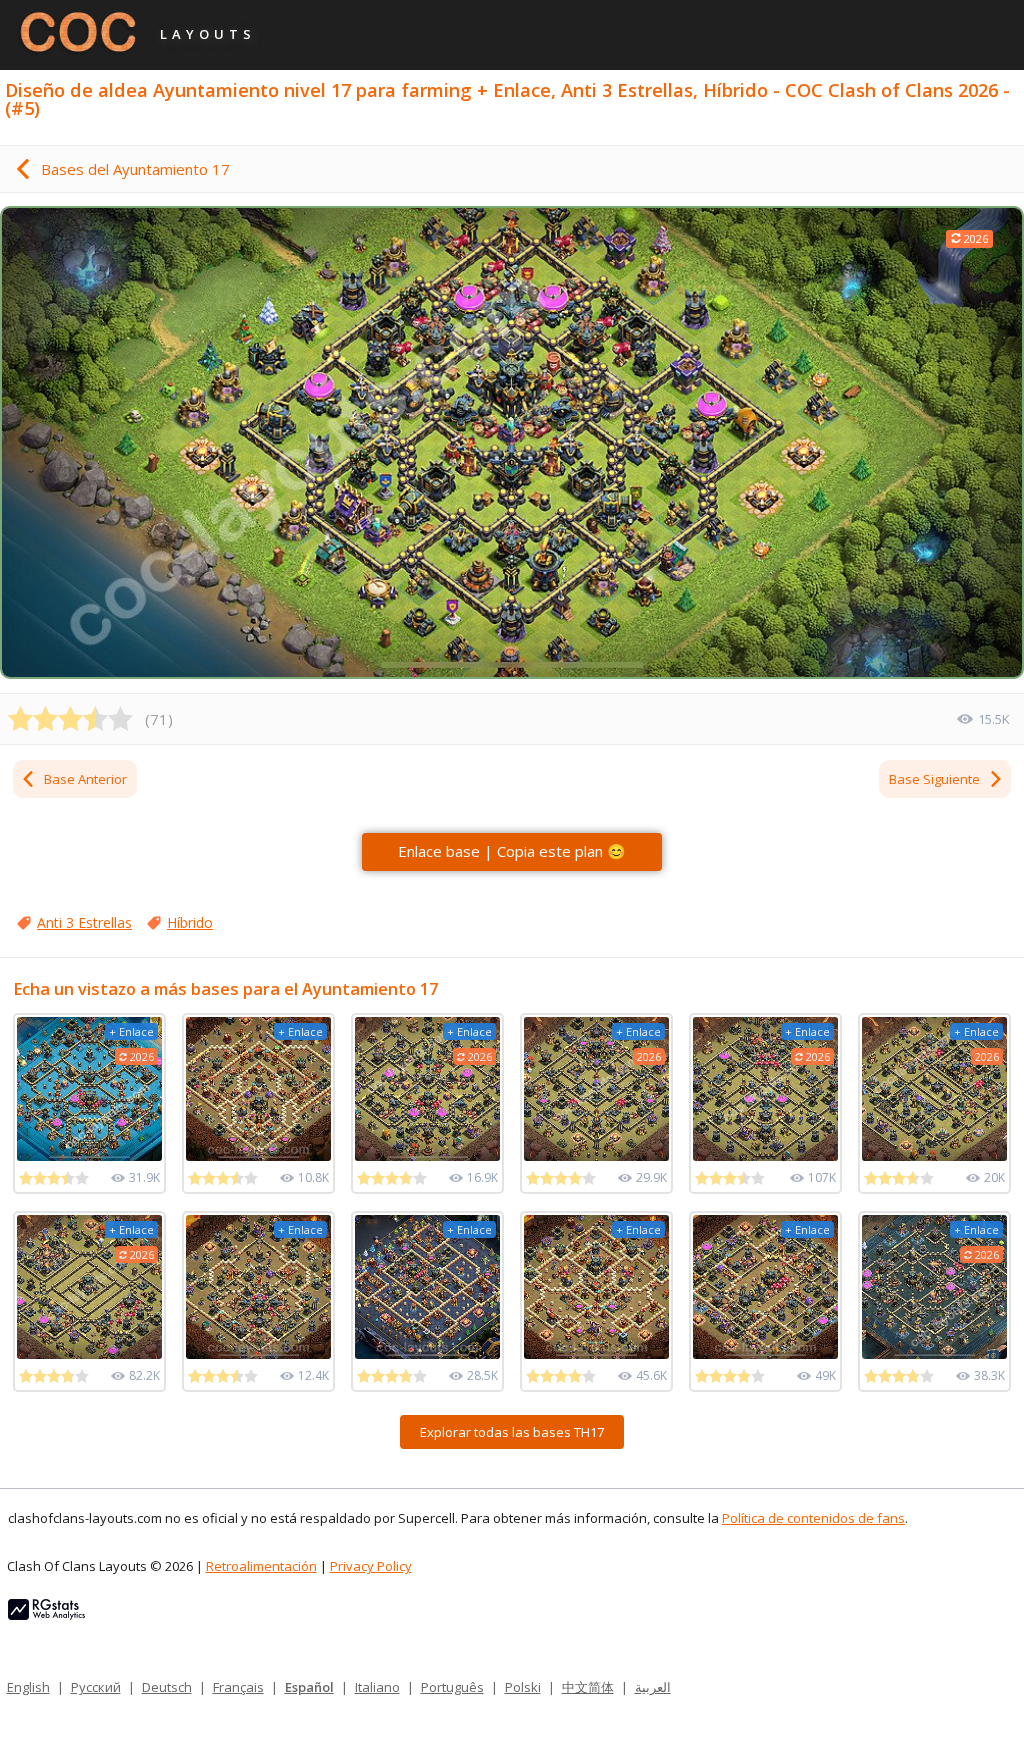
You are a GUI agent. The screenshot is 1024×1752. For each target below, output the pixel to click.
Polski (523, 1687)
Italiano (377, 1687)
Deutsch (167, 1687)
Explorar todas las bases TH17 (512, 1432)
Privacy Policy (371, 1566)
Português (452, 1687)
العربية (653, 1687)
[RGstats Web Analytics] (46, 1615)
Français (238, 1687)
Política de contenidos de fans (813, 1518)
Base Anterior (85, 779)
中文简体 (588, 1687)
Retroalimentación (261, 1566)
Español (309, 1687)
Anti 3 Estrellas (84, 922)
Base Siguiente (934, 779)
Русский (96, 1687)
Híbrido (190, 922)
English (28, 1687)
